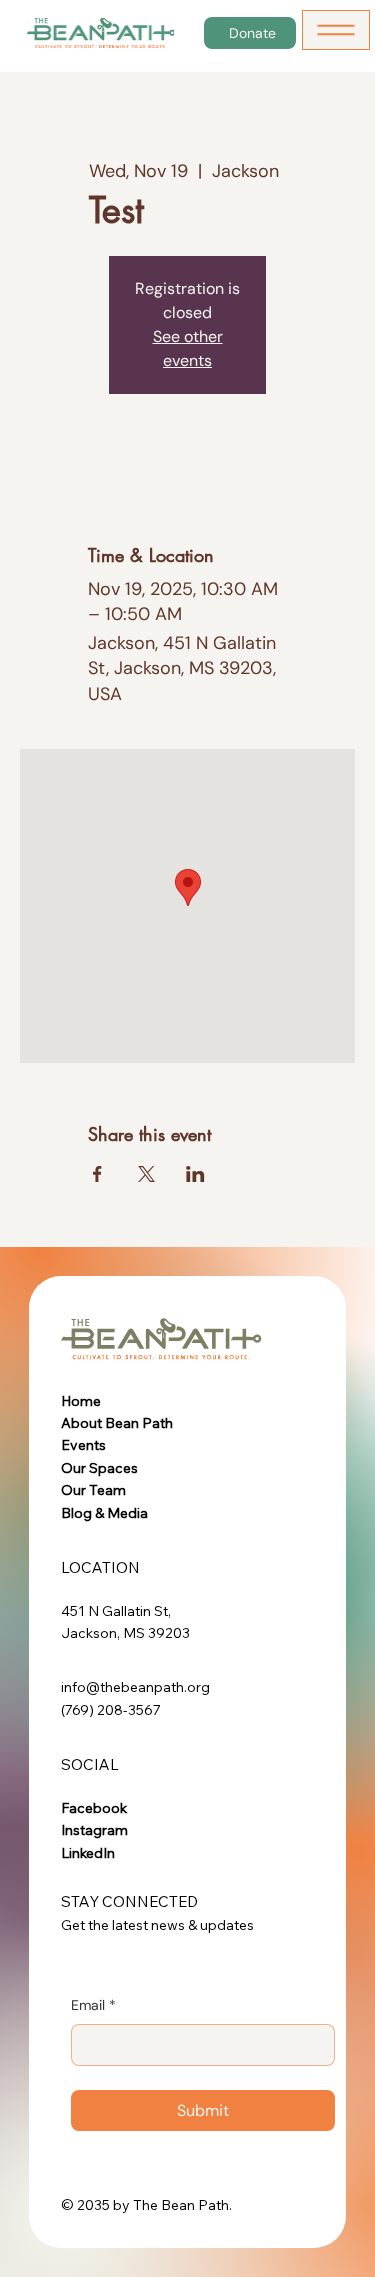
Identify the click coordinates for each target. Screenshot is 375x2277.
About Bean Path (117, 1423)
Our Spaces (99, 1468)
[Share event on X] (146, 1174)
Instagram (94, 1830)
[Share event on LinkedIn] (195, 1174)
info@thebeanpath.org (135, 1687)
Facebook (94, 1808)
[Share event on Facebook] (97, 1174)
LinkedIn (88, 1853)
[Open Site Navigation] (336, 30)
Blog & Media (104, 1513)
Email (93, 2005)
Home (81, 1401)
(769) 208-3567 (111, 1710)
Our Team (93, 1490)
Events (83, 1445)
